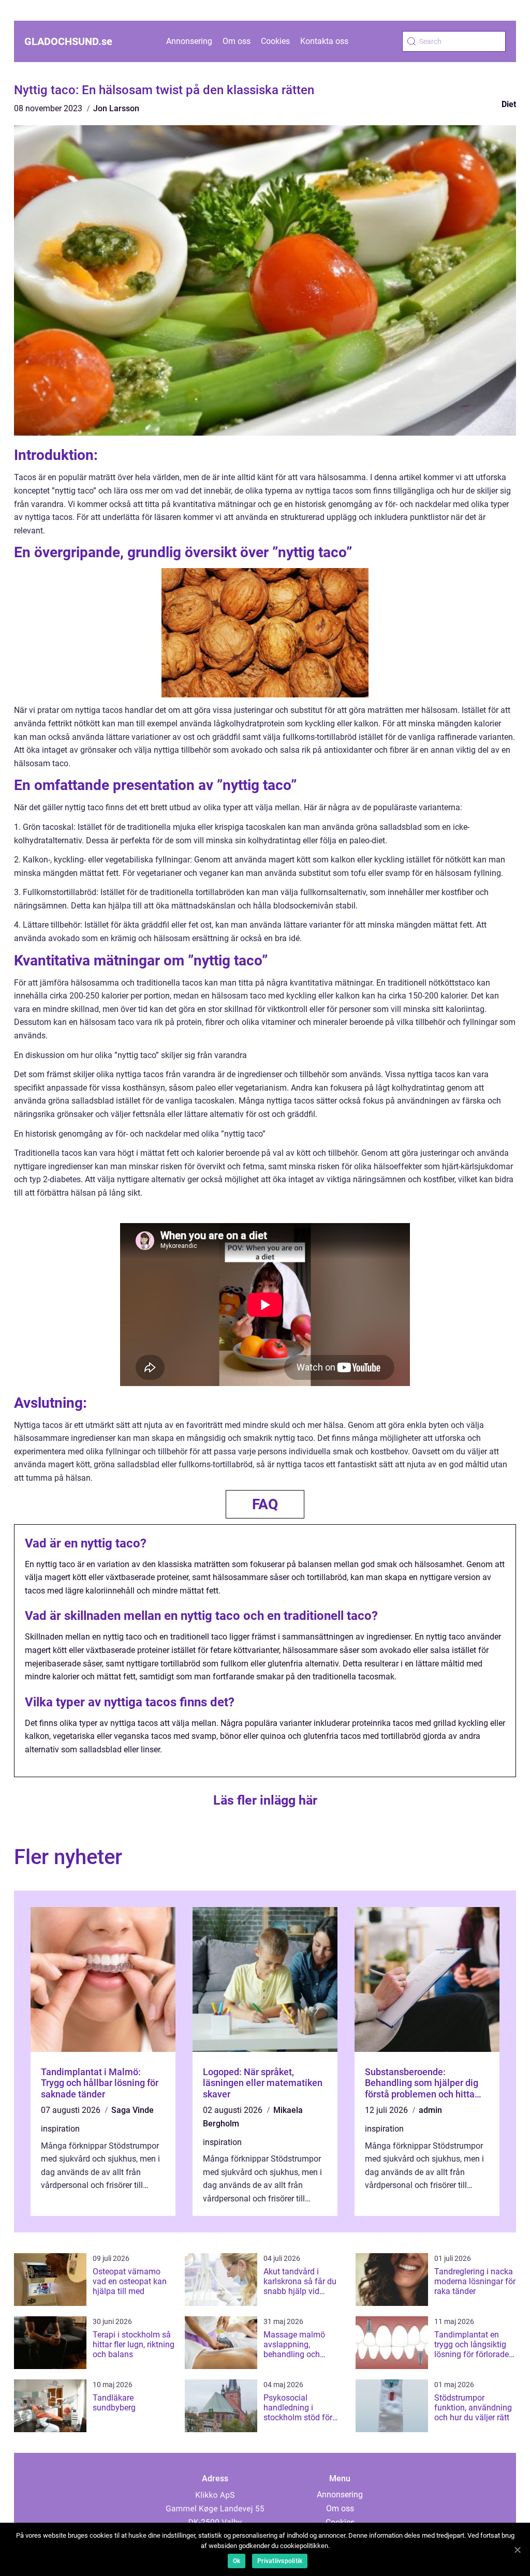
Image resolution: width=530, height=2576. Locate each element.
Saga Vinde (132, 2110)
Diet (509, 104)
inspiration (60, 2129)
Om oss (237, 41)
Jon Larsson (116, 108)
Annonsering (189, 41)
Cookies (275, 41)
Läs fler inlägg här (265, 1800)
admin (430, 2110)
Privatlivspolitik (280, 2561)
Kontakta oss (324, 41)
